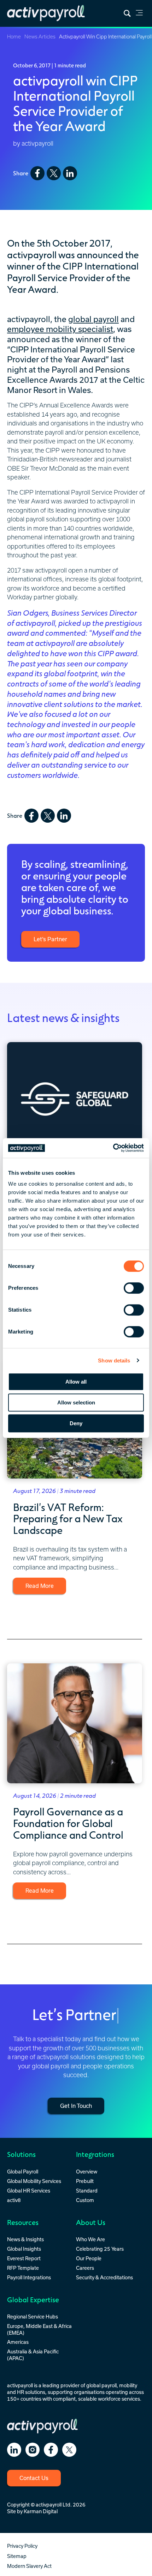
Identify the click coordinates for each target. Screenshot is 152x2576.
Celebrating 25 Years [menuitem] (100, 2249)
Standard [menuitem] (87, 2191)
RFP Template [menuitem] (23, 2268)
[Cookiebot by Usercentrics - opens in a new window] (113, 1148)
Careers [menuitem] (85, 2268)
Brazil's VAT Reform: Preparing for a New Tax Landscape (68, 1518)
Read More (40, 1586)
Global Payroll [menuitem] (23, 2172)
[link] (139, 14)
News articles (40, 37)
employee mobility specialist (60, 329)
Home (14, 37)
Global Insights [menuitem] (24, 2249)
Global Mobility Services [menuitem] (34, 2181)
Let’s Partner (50, 939)
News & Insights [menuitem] (25, 2239)
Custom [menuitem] (85, 2200)
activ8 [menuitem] (14, 2200)
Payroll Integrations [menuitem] (29, 2277)
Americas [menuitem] (18, 2342)
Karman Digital (41, 2511)
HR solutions (31, 2392)
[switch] (134, 1288)
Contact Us (34, 2478)
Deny (76, 1423)
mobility (128, 2385)
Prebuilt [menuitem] (85, 2181)
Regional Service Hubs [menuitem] (33, 2317)
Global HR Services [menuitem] (29, 2191)
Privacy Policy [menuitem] (22, 2546)
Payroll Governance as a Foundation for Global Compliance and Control (68, 1823)
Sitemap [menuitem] (17, 2556)
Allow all (76, 1382)
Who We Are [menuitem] (90, 2239)
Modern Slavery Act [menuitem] (29, 2566)
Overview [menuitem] (87, 2172)
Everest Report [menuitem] (24, 2258)
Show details (114, 1360)
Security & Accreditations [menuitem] (104, 2277)
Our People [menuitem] (89, 2258)
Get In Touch (76, 2106)
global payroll (93, 319)
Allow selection (76, 1402)
